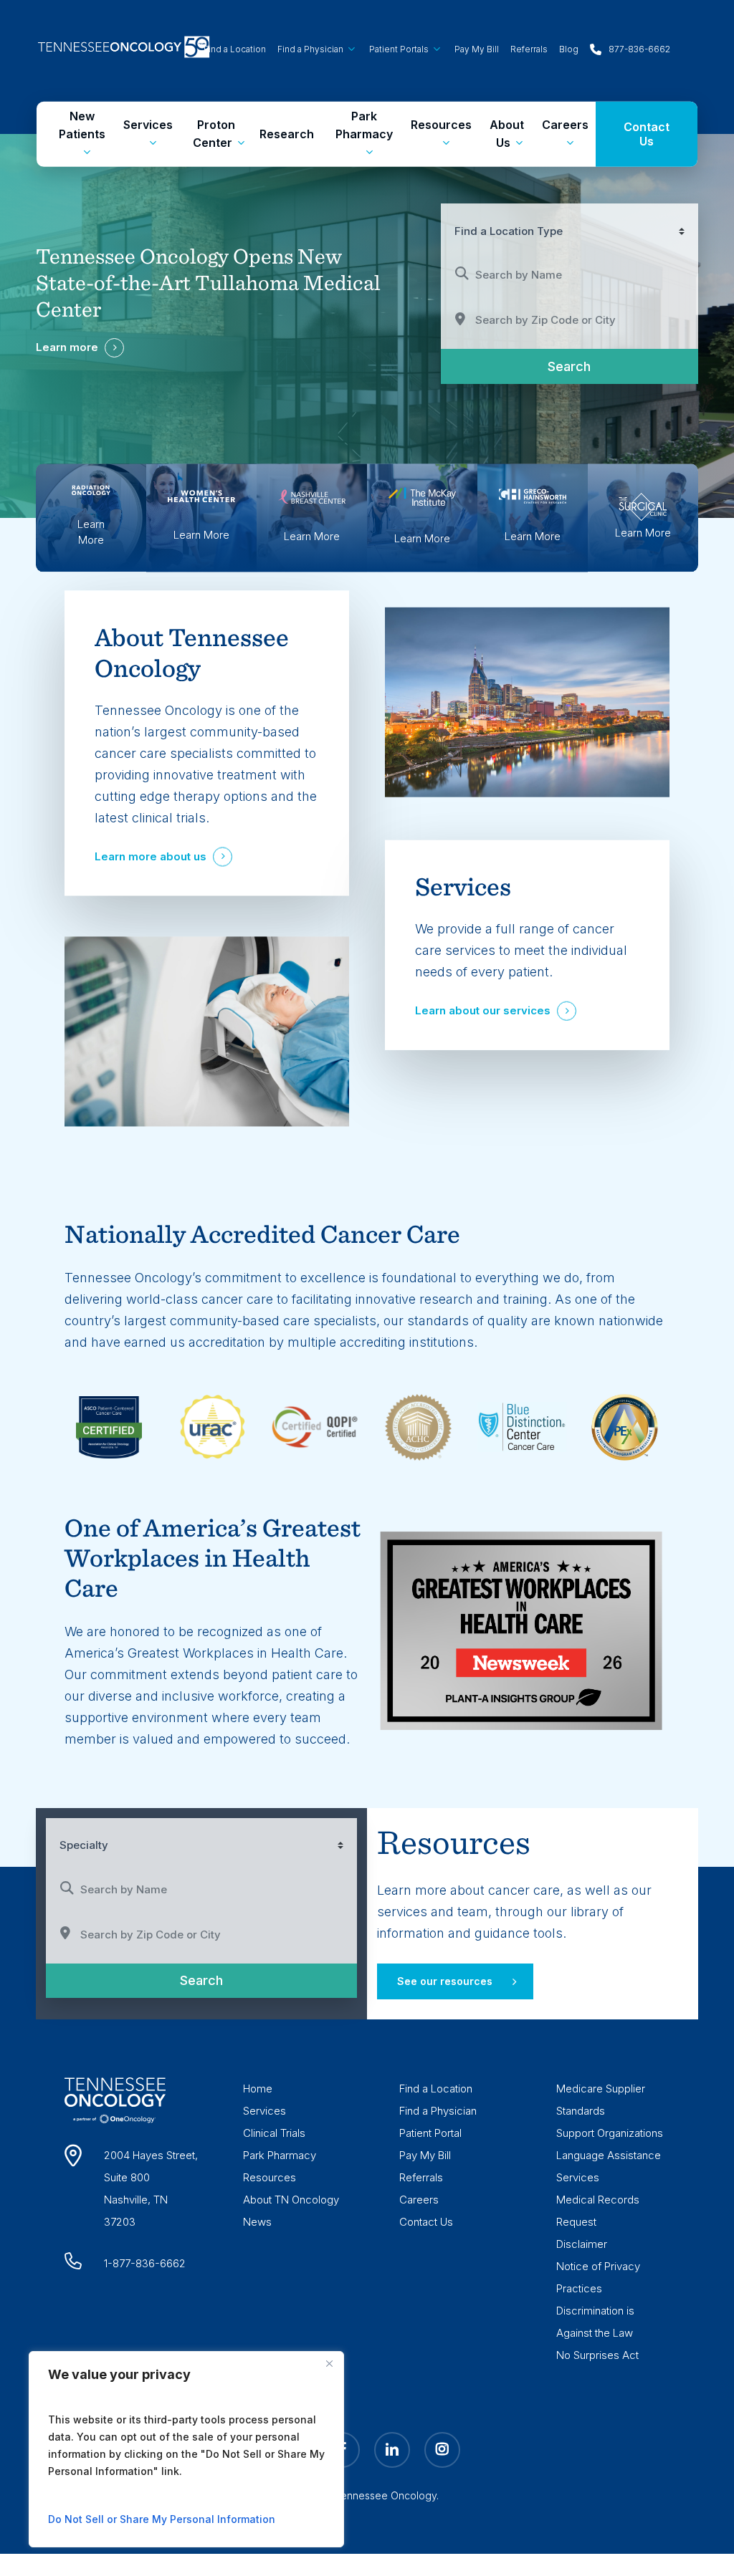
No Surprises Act (597, 2355)
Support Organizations (610, 2133)
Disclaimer (582, 2244)
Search (590, 366)
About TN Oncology (291, 2200)
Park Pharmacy (280, 2155)
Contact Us (426, 2222)
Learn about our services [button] (483, 1010)
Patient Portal (430, 2133)
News (257, 2222)
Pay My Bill (425, 2155)
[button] (455, 1981)
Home (258, 2089)
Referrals (421, 2177)
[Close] (329, 2363)
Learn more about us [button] (151, 857)
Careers (419, 2200)
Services (264, 2111)
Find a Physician (438, 2111)
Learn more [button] (67, 347)
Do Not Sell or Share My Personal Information (162, 2519)
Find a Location (436, 2089)
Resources (270, 2177)
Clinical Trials (274, 2133)
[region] (186, 2449)
